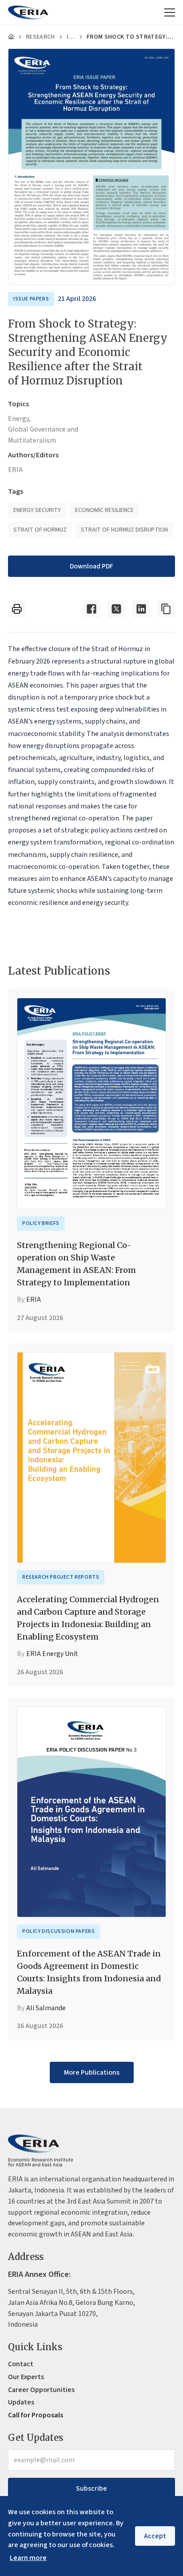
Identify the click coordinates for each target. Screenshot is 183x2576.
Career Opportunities (41, 2390)
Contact (21, 2364)
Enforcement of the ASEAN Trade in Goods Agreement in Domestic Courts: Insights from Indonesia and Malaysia (89, 1972)
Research (40, 37)
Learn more (28, 2558)
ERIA (15, 470)
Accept (155, 2536)
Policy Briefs (41, 1223)
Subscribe (91, 2488)
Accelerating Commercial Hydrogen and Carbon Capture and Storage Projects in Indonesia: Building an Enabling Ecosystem (88, 1618)
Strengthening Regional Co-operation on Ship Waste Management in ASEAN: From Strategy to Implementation (76, 1264)
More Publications (92, 2072)
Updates (21, 2402)
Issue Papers (71, 37)
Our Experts (26, 2377)
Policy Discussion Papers (58, 1931)
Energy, (19, 419)
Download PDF (91, 566)
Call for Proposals (36, 2415)
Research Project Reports (61, 1577)
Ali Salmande (46, 2008)
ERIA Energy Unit (52, 1654)
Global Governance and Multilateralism (43, 435)
